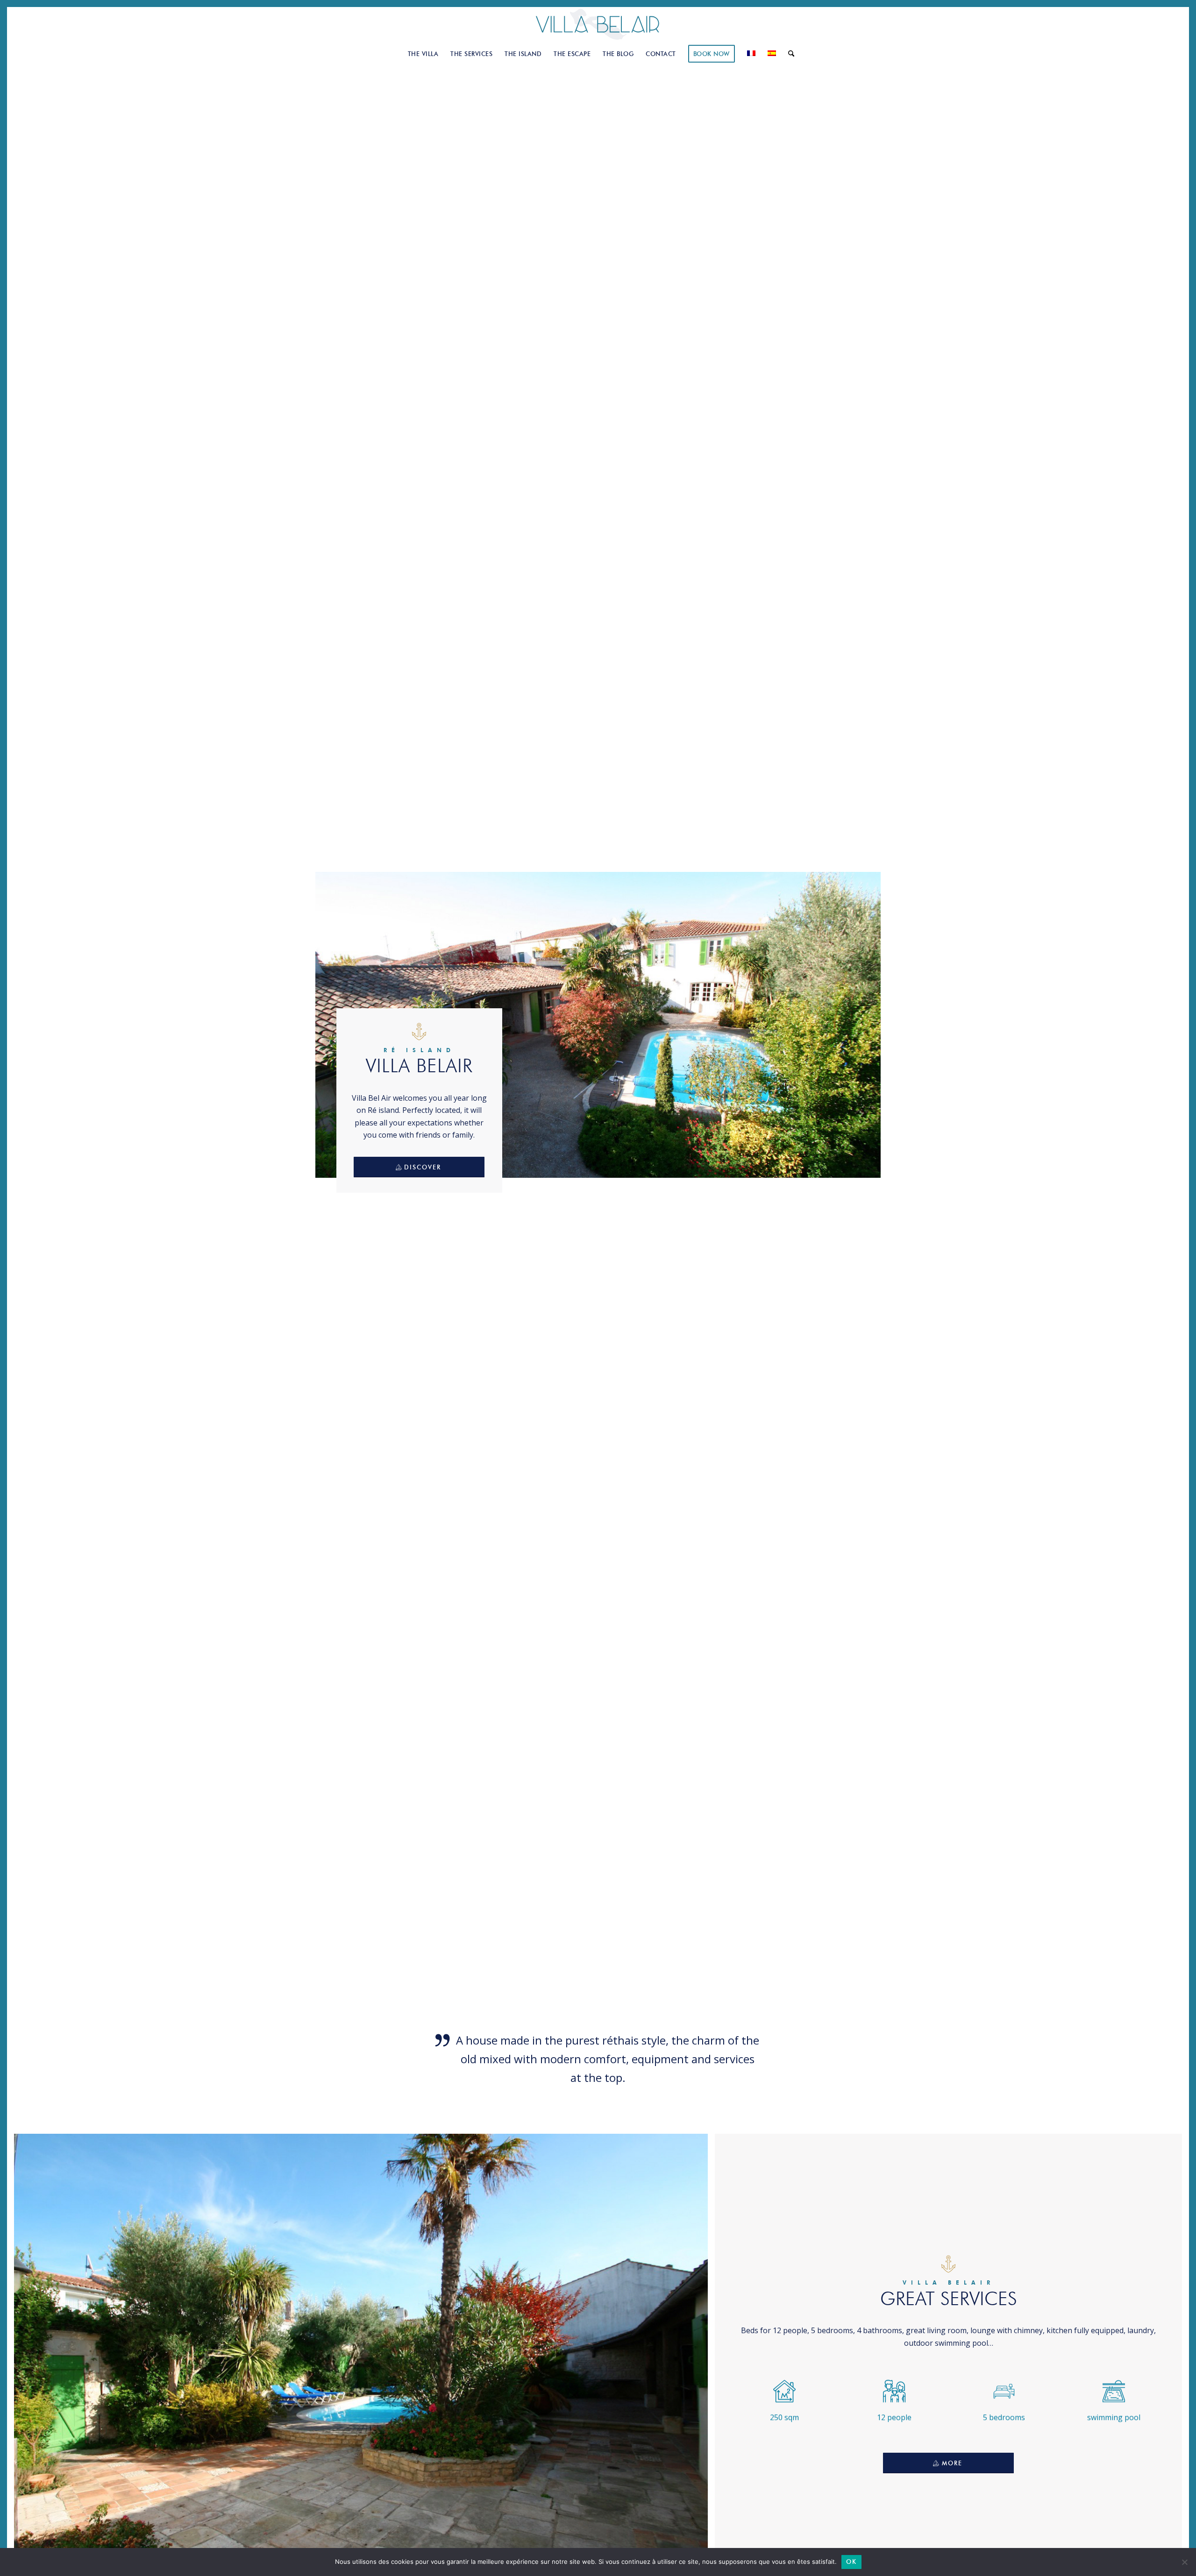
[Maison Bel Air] (598, 25)
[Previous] (28, 2365)
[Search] (788, 54)
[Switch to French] (751, 54)
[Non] (1184, 2562)
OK (851, 2562)
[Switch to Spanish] (772, 54)
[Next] (694, 2365)
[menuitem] (423, 54)
